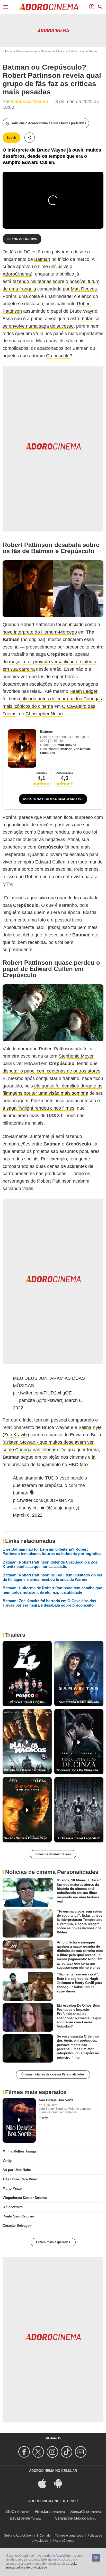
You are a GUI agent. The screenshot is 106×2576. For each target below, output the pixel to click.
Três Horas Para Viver (20, 2179)
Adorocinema (65, 773)
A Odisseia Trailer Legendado (79, 1838)
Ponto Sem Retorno (18, 2216)
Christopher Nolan (44, 714)
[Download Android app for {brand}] (61, 2483)
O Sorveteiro (13, 2207)
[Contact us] (81, 2452)
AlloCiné (12, 2511)
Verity (7, 2161)
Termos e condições (69, 2536)
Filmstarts (43, 2511)
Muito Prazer (13, 2188)
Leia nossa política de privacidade (41, 2566)
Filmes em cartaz (26, 51)
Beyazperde (20, 2518)
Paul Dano (48, 753)
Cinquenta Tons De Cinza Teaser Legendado (79, 1770)
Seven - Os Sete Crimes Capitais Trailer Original (28, 1838)
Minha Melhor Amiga (19, 2151)
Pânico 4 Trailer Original (27, 1702)
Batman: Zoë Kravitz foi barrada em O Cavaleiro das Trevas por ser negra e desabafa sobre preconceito (49, 1603)
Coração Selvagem (17, 2226)
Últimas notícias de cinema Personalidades (53, 2074)
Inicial (9, 51)
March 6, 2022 (28, 1515)
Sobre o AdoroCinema (20, 2536)
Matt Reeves (84, 289)
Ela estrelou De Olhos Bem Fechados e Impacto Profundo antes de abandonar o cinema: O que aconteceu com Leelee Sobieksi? (79, 2016)
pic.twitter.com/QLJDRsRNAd (43, 1500)
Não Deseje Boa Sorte (56, 2100)
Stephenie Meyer (76, 1056)
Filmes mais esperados (53, 2242)
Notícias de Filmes (52, 51)
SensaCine (79, 2511)
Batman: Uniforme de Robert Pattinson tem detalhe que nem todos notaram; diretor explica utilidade (52, 1590)
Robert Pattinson (60, 749)
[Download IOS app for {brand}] (45, 2483)
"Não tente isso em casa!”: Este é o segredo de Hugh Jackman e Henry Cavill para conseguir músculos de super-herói (79, 1983)
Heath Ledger (83, 691)
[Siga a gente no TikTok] (67, 2452)
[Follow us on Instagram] (53, 2452)
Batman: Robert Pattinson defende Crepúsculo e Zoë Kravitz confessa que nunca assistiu (50, 1564)
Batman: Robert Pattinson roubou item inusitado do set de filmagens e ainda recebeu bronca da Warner (52, 1577)
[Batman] (22, 748)
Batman (42, 259)
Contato (45, 2536)
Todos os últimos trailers (53, 1854)
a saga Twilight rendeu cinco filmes (38, 1108)
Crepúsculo (58, 356)
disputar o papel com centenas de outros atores (51, 1071)
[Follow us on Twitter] (39, 2452)
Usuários (41, 773)
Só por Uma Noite (17, 2170)
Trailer (44, 2117)
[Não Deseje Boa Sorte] (19, 2120)
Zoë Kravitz (82, 749)
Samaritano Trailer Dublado (79, 1702)
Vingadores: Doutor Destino (25, 2198)
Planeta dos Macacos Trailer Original (28, 1770)
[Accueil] (49, 7)
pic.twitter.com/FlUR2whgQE (42, 1393)
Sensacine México (71, 2518)
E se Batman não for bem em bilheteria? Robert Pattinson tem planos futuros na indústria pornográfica (52, 1551)
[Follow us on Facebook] (25, 2452)
